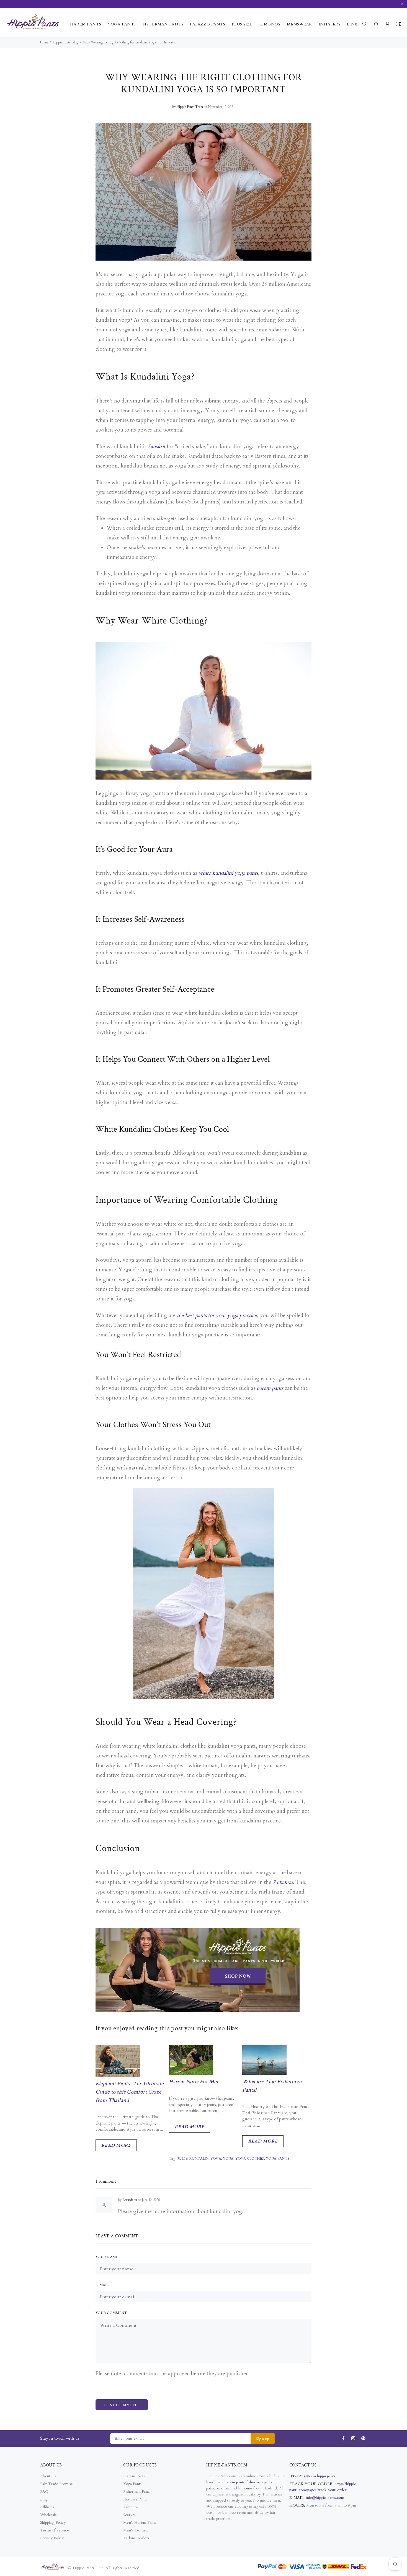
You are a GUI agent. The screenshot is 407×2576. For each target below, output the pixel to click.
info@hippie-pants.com (325, 2498)
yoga (228, 2159)
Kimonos (131, 2507)
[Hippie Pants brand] (198, 1969)
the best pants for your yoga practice (217, 1315)
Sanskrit (157, 446)
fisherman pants (259, 2482)
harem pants (270, 1388)
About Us (48, 2476)
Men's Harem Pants (140, 2522)
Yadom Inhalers (136, 2538)
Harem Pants (134, 2476)
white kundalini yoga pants (228, 873)
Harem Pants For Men (194, 2082)
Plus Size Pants (135, 2499)
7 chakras (283, 1882)
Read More (116, 2145)
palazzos (213, 2488)
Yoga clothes (250, 2159)
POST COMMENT (122, 2405)
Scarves (129, 2515)
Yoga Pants (132, 2484)
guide (182, 2159)
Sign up (263, 2439)
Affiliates (47, 2507)
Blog (44, 2499)
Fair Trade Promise (56, 2484)
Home (44, 42)
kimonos (246, 2488)
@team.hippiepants (320, 2476)
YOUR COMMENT (111, 2313)
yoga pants (278, 2159)
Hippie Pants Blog (66, 42)
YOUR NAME (107, 2257)
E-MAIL (102, 2285)
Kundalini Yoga (205, 2159)
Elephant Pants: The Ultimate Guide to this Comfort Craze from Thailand (130, 2092)
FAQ (44, 2491)
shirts (226, 2488)
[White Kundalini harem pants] (203, 1590)
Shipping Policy (53, 2522)
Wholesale (48, 2515)
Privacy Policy (52, 2538)
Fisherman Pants (137, 2491)
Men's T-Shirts (136, 2530)
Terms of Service (55, 2530)
